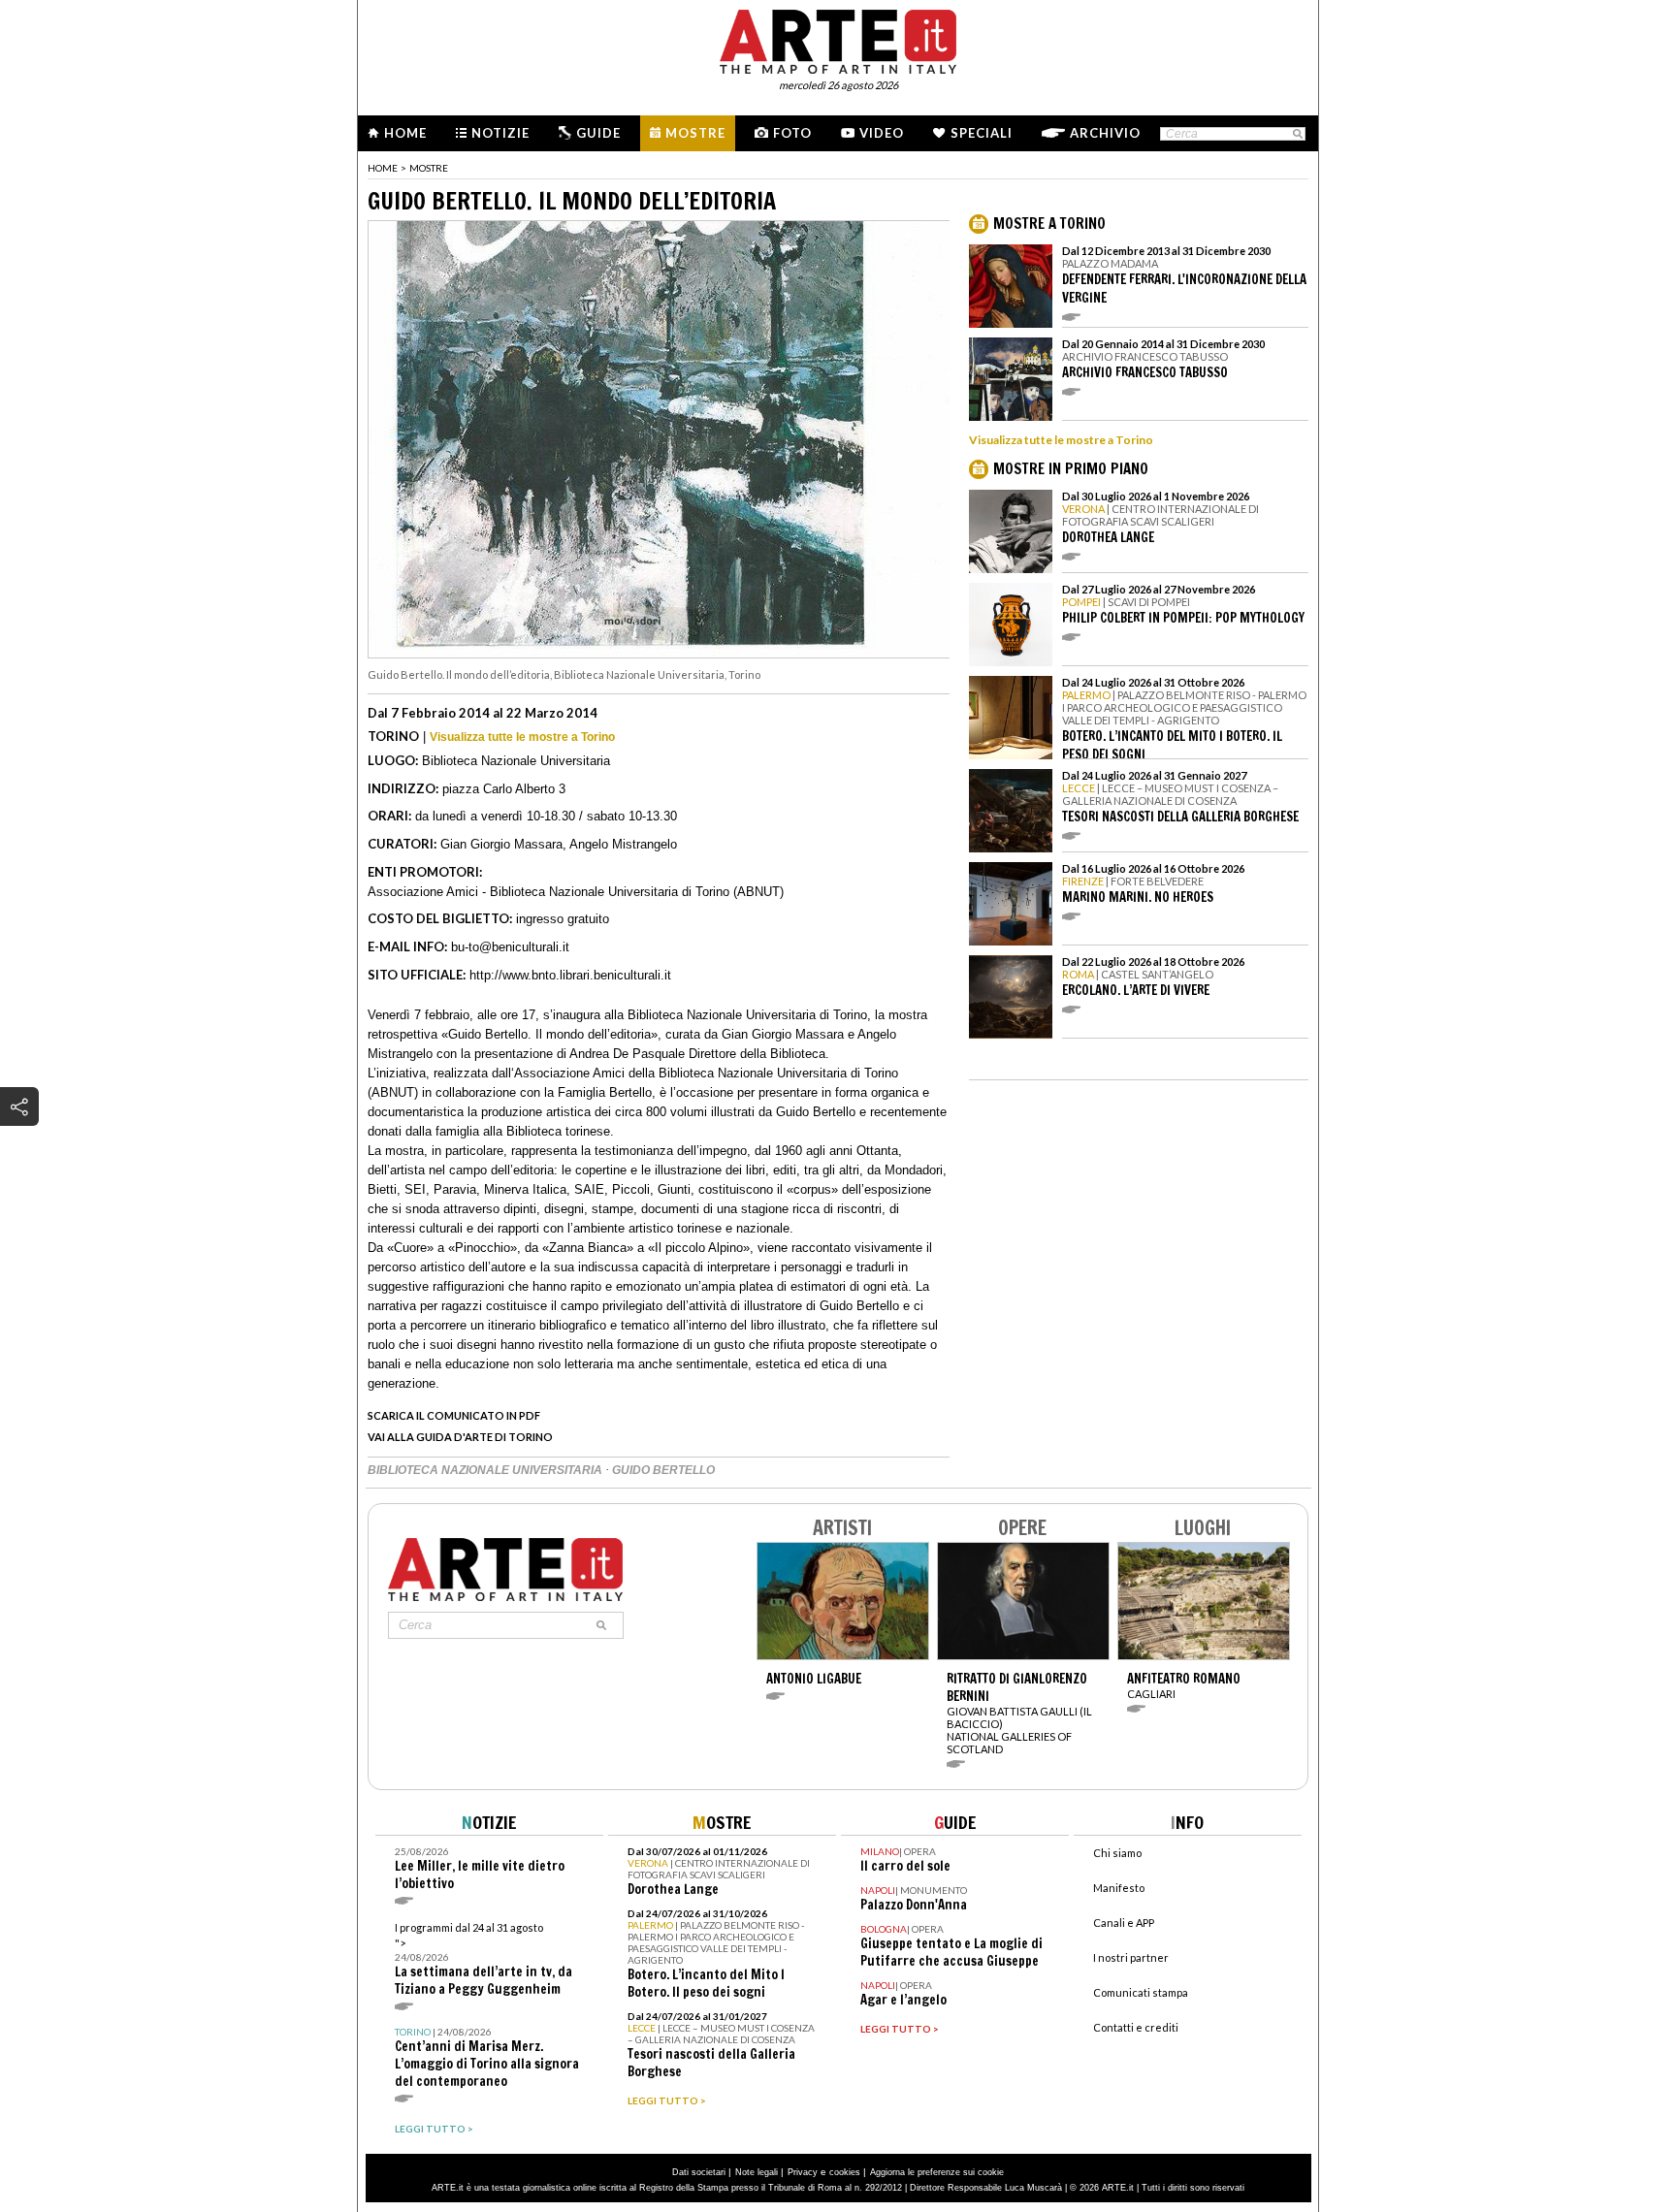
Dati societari (699, 2172)
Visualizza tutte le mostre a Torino (522, 737)
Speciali (982, 133)
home (383, 168)
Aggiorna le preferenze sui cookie (937, 2172)
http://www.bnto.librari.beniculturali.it (570, 975)
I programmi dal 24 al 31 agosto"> (483, 1959)
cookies (845, 2172)
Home (405, 133)
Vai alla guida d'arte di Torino (460, 1437)
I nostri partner (1131, 1957)
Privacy (803, 2172)
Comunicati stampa (1141, 1992)
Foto (792, 133)
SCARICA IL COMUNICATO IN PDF (454, 1415)
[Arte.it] (838, 39)
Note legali (757, 2172)
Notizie (500, 133)
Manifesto (1119, 1888)
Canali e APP (1124, 1923)
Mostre (695, 133)
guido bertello (663, 1470)
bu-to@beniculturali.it (510, 947)
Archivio (1105, 133)
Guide (598, 133)
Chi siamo (1117, 1853)
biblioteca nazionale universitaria (486, 1470)
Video (882, 133)
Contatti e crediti (1136, 2027)
